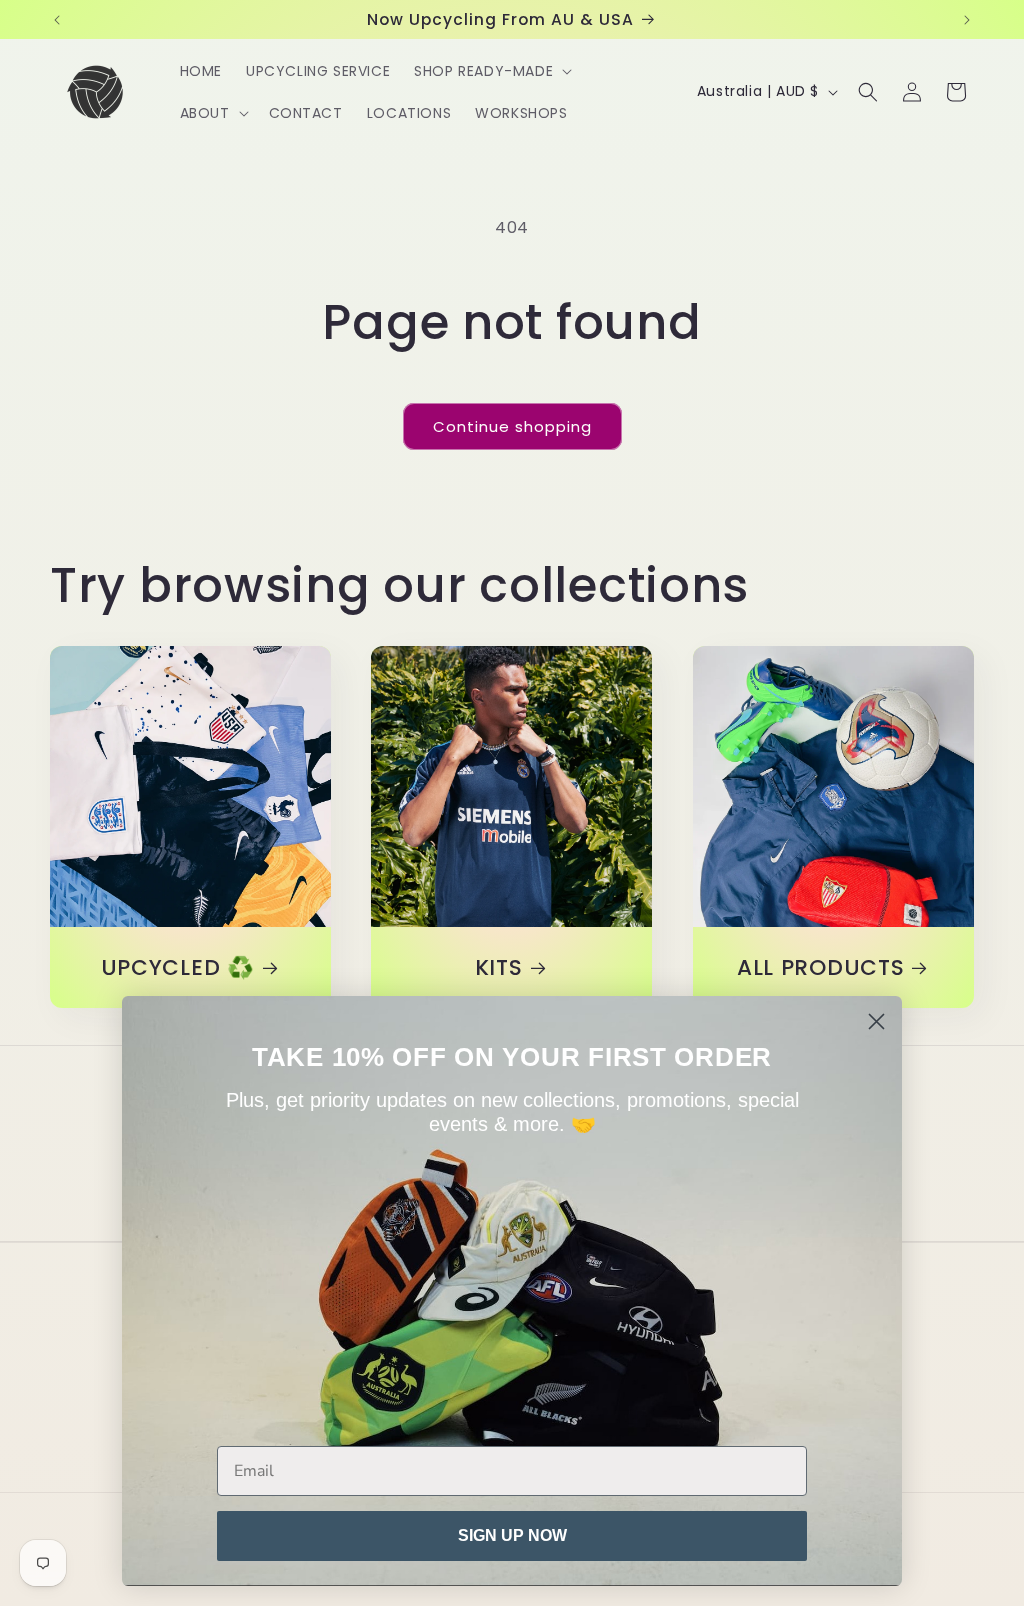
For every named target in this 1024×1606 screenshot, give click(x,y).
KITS (499, 968)
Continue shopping (512, 426)
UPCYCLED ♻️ (178, 968)
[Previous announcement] (57, 20)
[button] (491, 71)
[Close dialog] (876, 1021)
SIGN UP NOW (512, 1535)
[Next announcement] (967, 20)
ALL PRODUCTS (820, 968)
